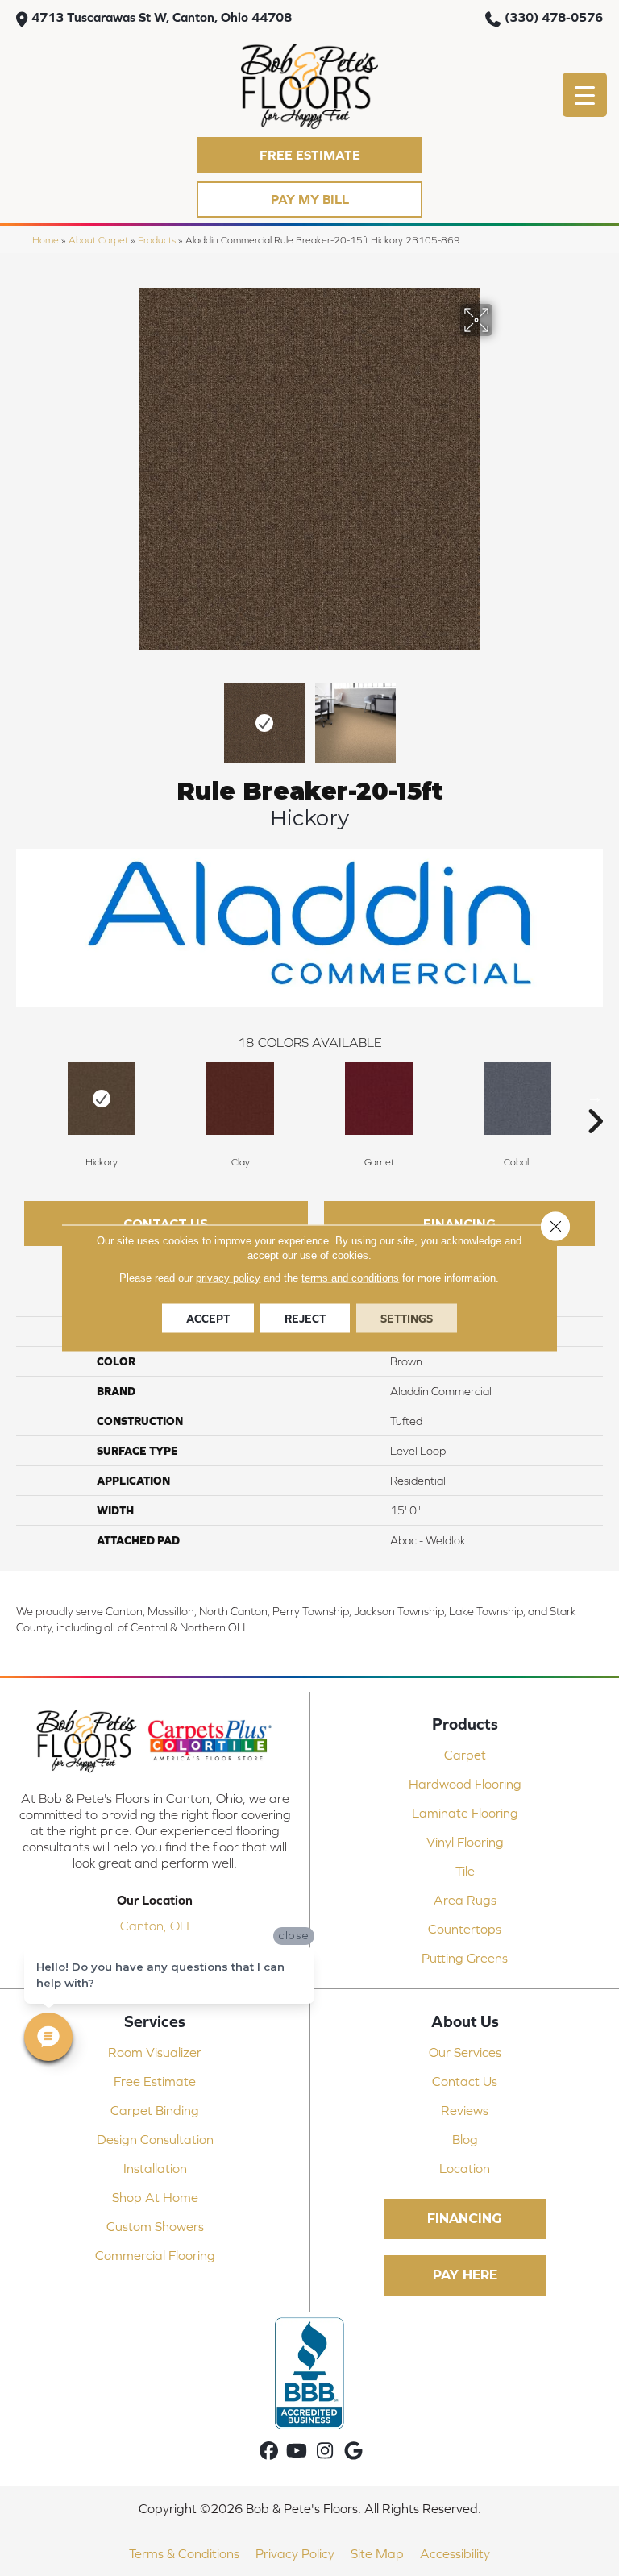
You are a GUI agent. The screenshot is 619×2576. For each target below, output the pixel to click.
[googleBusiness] (353, 2451)
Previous (116, 715)
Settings (407, 1319)
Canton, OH (155, 1926)
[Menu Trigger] (585, 95)
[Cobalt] (517, 1099)
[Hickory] (102, 1099)
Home (46, 240)
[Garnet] (379, 1099)
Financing (459, 1223)
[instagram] (325, 2451)
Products (157, 240)
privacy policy (228, 1278)
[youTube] (297, 2451)
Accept (208, 1319)
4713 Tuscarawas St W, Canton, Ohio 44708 (162, 17)
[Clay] (240, 1099)
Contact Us (166, 1223)
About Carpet (98, 240)
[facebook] (269, 2451)
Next (503, 715)
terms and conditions (350, 1278)
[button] (309, 155)
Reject (305, 1319)
